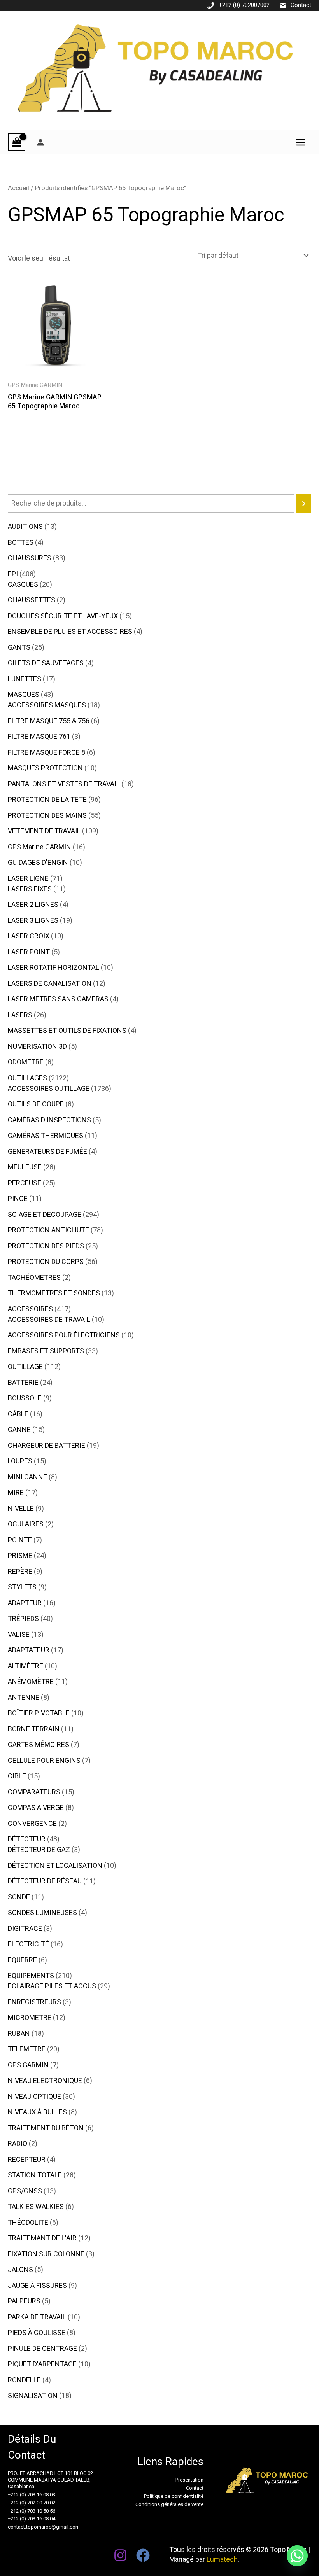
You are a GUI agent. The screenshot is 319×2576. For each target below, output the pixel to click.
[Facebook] (143, 2555)
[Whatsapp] (297, 2556)
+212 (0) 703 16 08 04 (32, 2519)
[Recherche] (304, 503)
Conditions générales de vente (169, 2504)
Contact (301, 5)
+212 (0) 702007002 (244, 5)
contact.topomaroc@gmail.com (44, 2527)
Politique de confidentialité (174, 2496)
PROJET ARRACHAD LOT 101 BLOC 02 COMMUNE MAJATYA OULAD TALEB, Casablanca (50, 2480)
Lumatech (222, 2559)
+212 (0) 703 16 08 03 (32, 2495)
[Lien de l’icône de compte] (40, 142)
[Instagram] (120, 2555)
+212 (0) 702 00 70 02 (32, 2503)
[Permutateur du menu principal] (301, 142)
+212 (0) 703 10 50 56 (32, 2511)
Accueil (18, 188)
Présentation (189, 2480)
